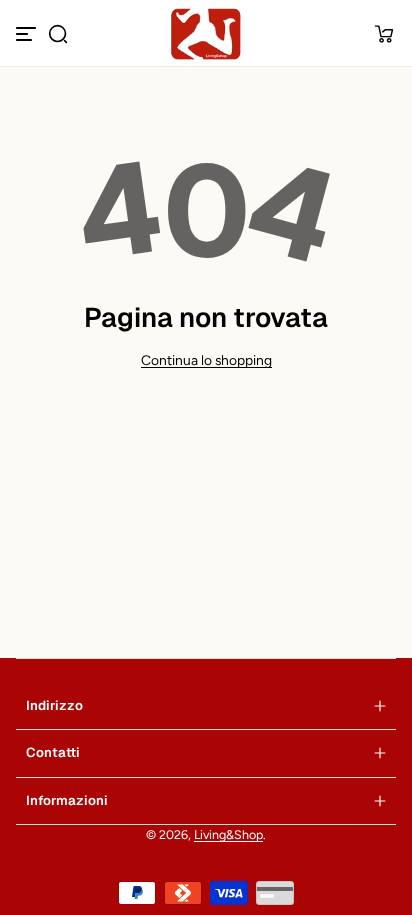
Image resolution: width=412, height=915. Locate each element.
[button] (58, 34)
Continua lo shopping (206, 360)
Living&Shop (228, 834)
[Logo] (206, 34)
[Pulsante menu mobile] (28, 34)
